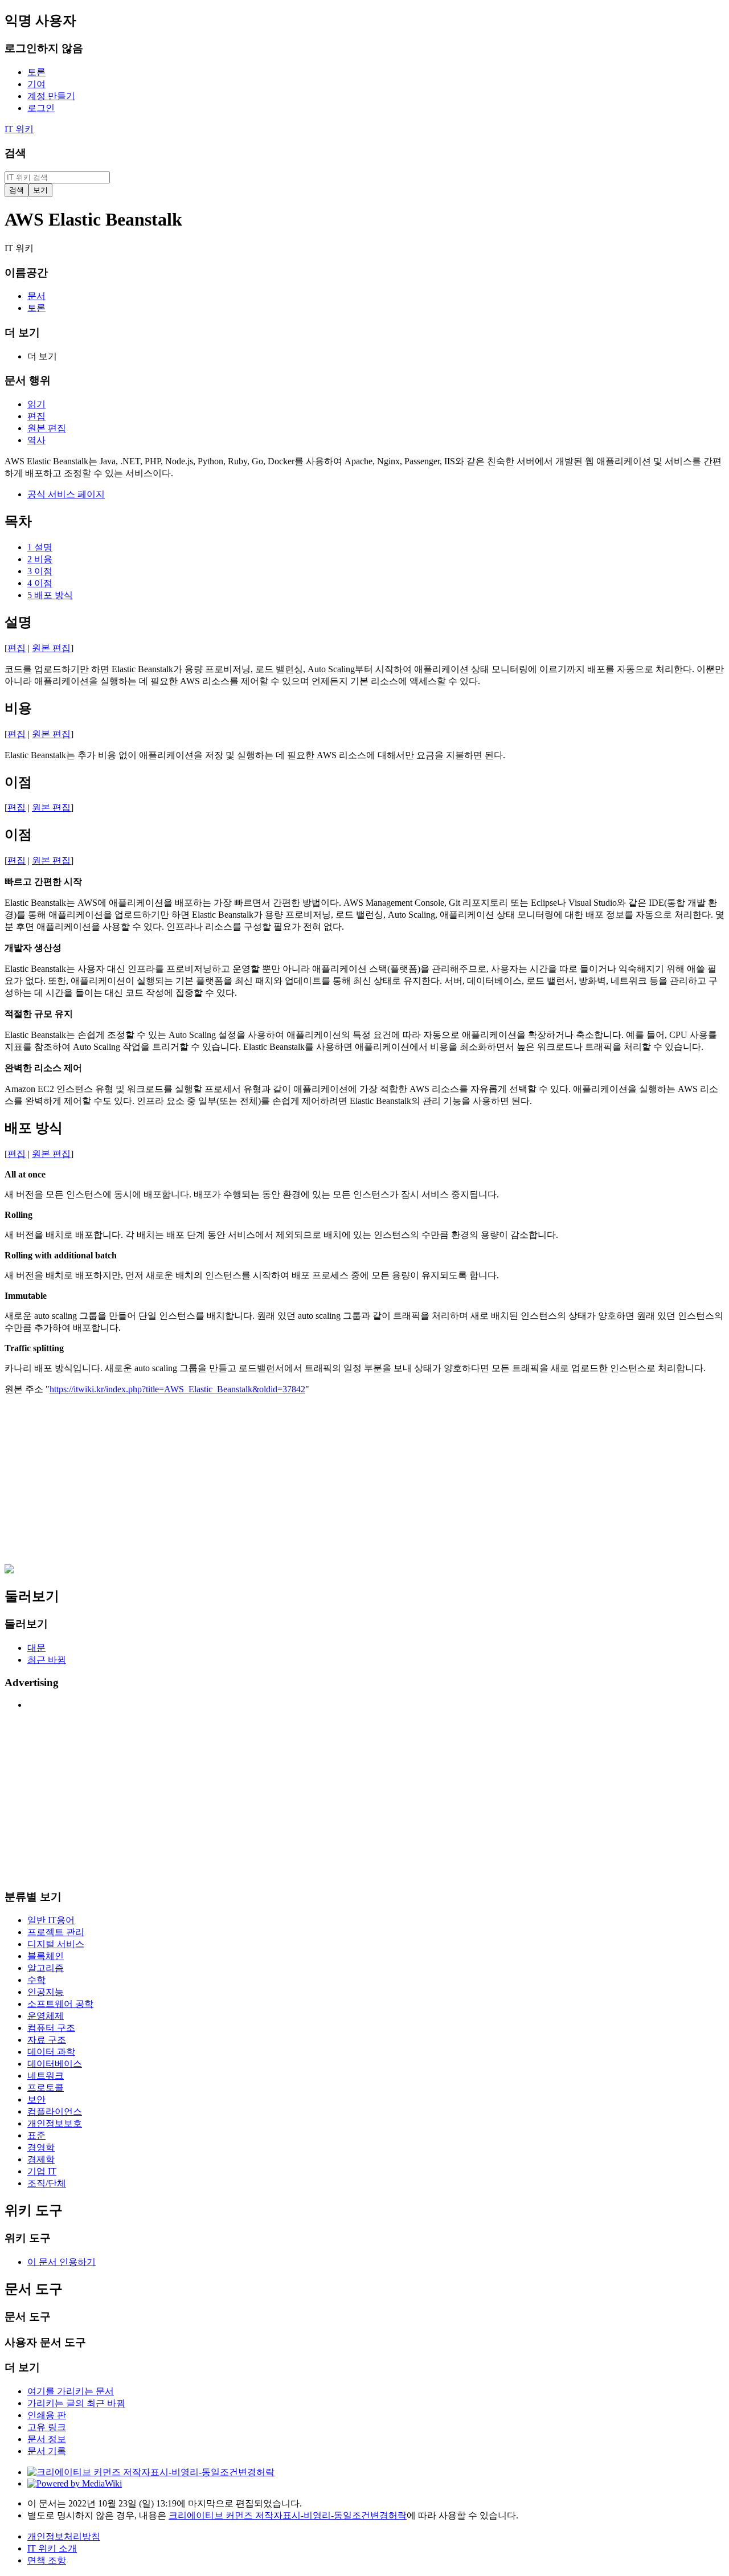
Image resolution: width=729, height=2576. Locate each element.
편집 (17, 648)
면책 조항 (47, 2560)
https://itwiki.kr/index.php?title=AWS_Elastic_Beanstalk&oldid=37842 (177, 1389)
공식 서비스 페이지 (66, 494)
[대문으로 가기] (9, 1570)
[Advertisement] (346, 1485)
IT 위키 (19, 129)
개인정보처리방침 (64, 2536)
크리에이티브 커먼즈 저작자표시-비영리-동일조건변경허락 (288, 2515)
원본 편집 (51, 648)
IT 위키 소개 (52, 2548)
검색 (15, 153)
